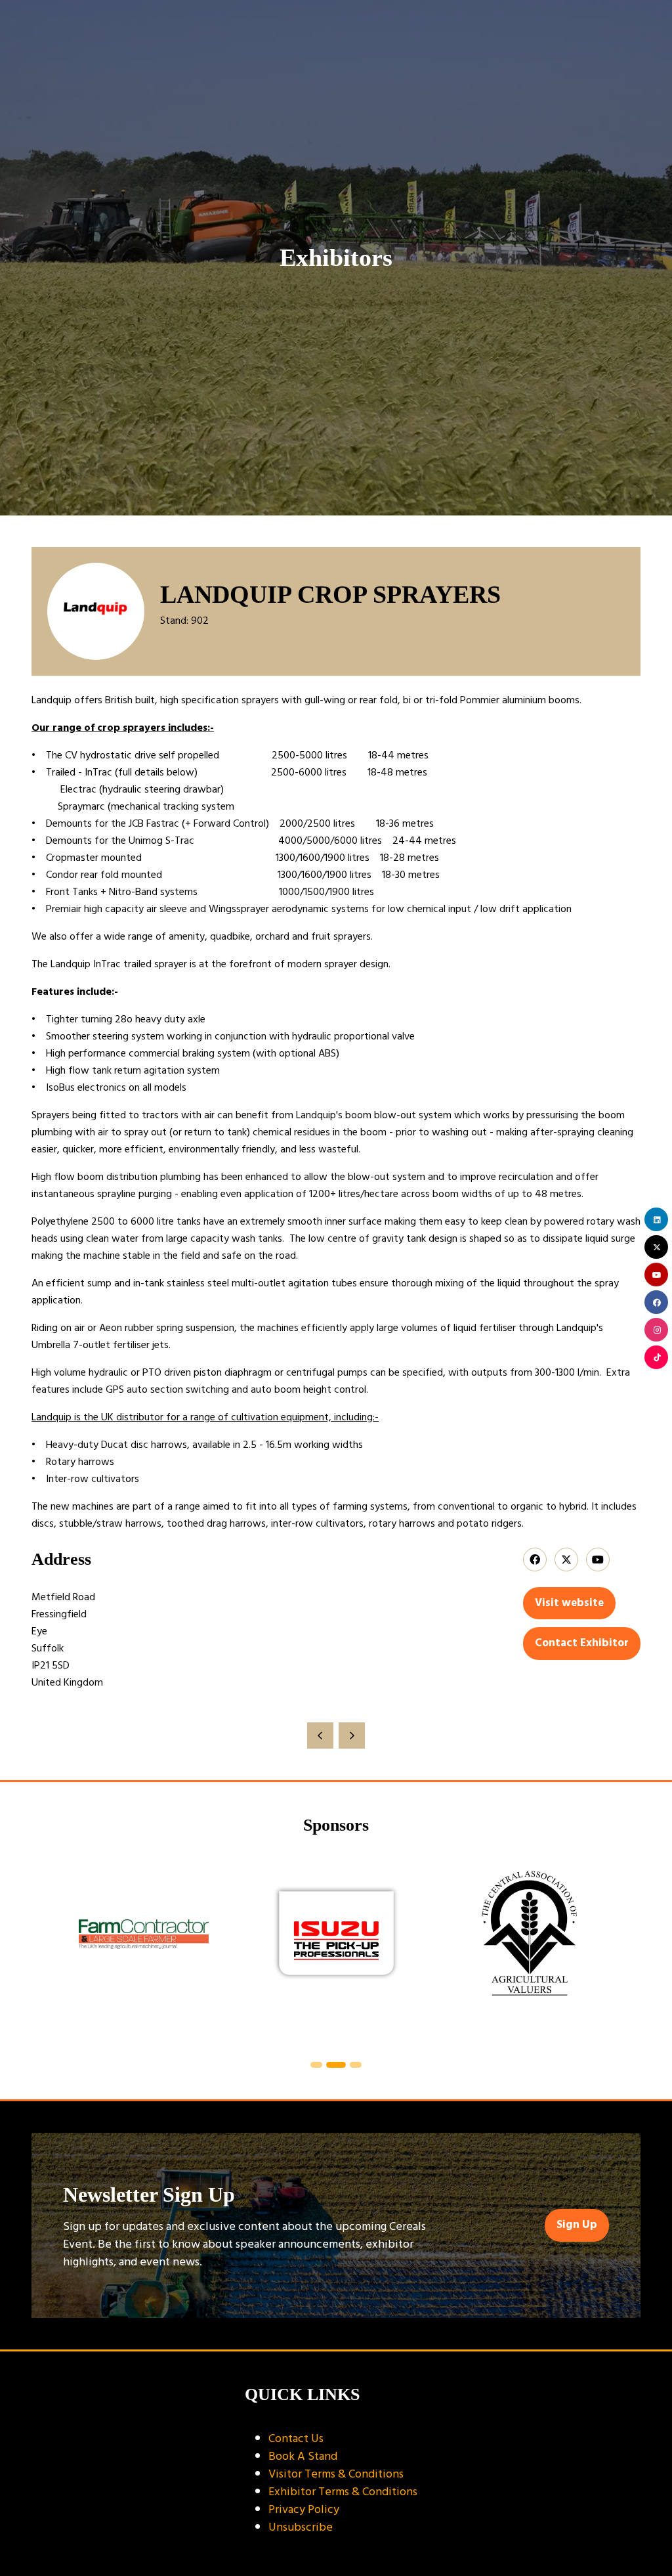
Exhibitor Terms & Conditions (343, 2492)
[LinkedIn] (656, 1219)
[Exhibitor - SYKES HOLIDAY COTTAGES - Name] (573, 1950)
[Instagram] (656, 1330)
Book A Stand (303, 2456)
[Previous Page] (320, 1736)
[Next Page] (352, 1736)
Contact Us (296, 2438)
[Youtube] (656, 1275)
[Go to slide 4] (356, 2065)
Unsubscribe (301, 2527)
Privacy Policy (304, 2509)
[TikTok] (656, 1357)
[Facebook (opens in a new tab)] (535, 1560)
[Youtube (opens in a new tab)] (598, 1560)
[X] (656, 1247)
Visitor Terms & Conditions (336, 2474)
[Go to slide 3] (337, 2065)
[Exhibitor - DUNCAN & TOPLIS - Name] (380, 1950)
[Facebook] (656, 1302)
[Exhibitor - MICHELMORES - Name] (187, 1950)
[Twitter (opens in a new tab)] (566, 1560)
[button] (569, 1604)
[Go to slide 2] (317, 2065)
